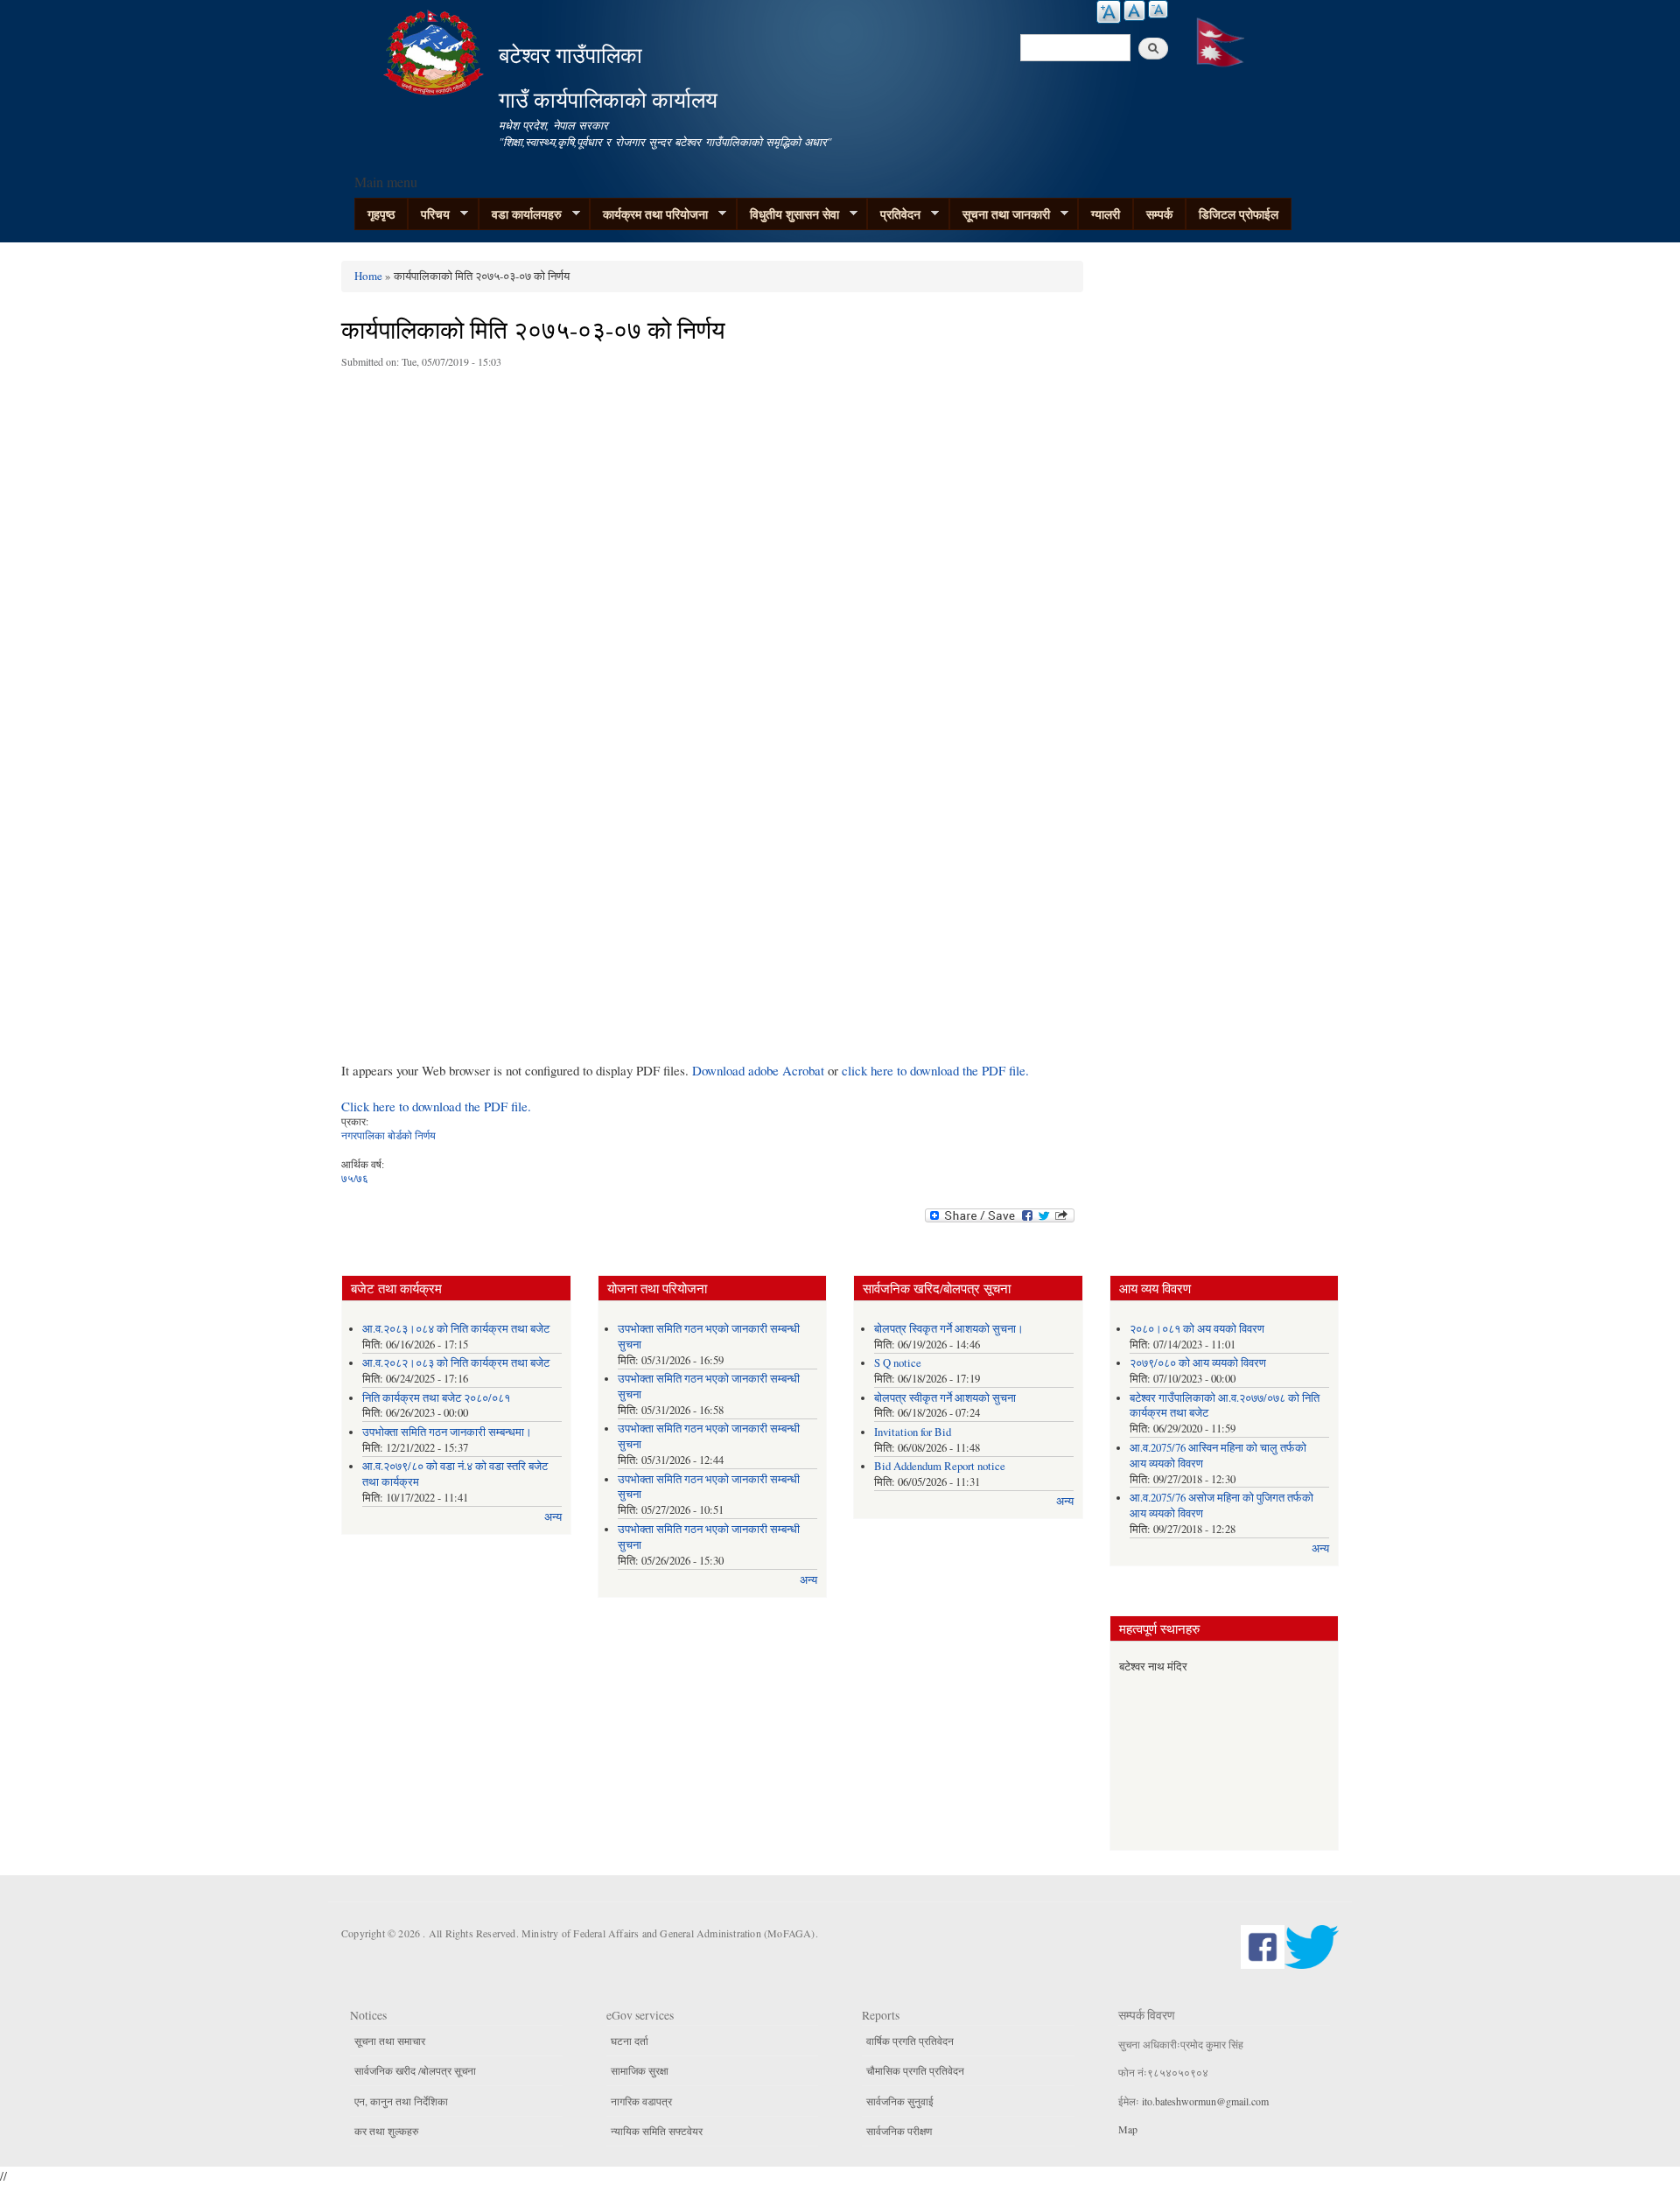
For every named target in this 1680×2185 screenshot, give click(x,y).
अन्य (553, 1517)
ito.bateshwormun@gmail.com (1205, 2101)
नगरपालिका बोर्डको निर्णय (388, 1135)
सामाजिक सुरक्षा (640, 2070)
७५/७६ (355, 1178)
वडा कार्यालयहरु (520, 214)
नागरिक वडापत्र (641, 2101)
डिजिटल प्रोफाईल (1239, 214)
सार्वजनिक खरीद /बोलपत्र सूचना (415, 2070)
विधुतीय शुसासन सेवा (788, 214)
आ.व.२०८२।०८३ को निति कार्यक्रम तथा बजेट (456, 1363)
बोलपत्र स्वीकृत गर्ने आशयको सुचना (945, 1398)
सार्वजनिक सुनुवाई (900, 2101)
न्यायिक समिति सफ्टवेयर (657, 2131)
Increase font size (1109, 12)
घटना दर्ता (630, 2041)
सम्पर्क (1159, 214)
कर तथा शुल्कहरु (386, 2131)
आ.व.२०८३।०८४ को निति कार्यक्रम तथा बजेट (456, 1329)
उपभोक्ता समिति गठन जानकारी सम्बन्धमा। (447, 1432)
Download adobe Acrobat (760, 1070)
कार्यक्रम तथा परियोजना (649, 214)
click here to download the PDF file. (935, 1070)
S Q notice (898, 1363)
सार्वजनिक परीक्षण (899, 2131)
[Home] (436, 50)
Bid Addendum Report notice (940, 1466)
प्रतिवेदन (894, 214)
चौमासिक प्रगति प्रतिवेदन (915, 2070)
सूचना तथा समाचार (390, 2041)
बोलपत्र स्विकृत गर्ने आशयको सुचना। (949, 1329)
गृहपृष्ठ (381, 214)
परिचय (429, 214)
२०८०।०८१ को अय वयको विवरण (1197, 1329)
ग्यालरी (1106, 214)
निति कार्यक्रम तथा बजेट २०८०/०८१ (436, 1398)
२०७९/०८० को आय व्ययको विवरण (1198, 1363)
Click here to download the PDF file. (436, 1106)
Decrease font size (1158, 9)
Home (368, 276)
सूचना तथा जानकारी (1000, 214)
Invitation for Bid (913, 1432)
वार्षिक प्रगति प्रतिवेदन (910, 2041)
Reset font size (1134, 11)
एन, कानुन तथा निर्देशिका (401, 2101)
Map (1128, 2129)
